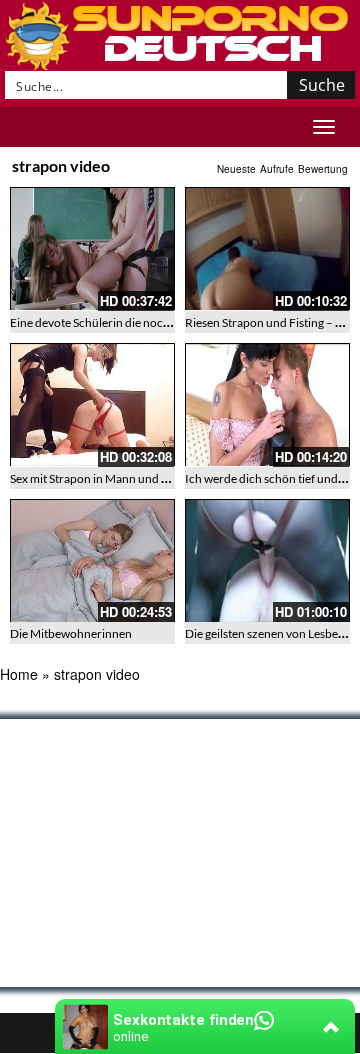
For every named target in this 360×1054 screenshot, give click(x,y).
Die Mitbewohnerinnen (71, 633)
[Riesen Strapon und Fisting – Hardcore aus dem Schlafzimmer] (267, 249)
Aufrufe (277, 169)
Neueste (236, 169)
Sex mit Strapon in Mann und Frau (98, 478)
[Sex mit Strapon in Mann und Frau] (92, 405)
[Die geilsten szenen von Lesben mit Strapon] (267, 561)
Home (19, 674)
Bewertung (323, 169)
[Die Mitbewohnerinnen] (92, 561)
